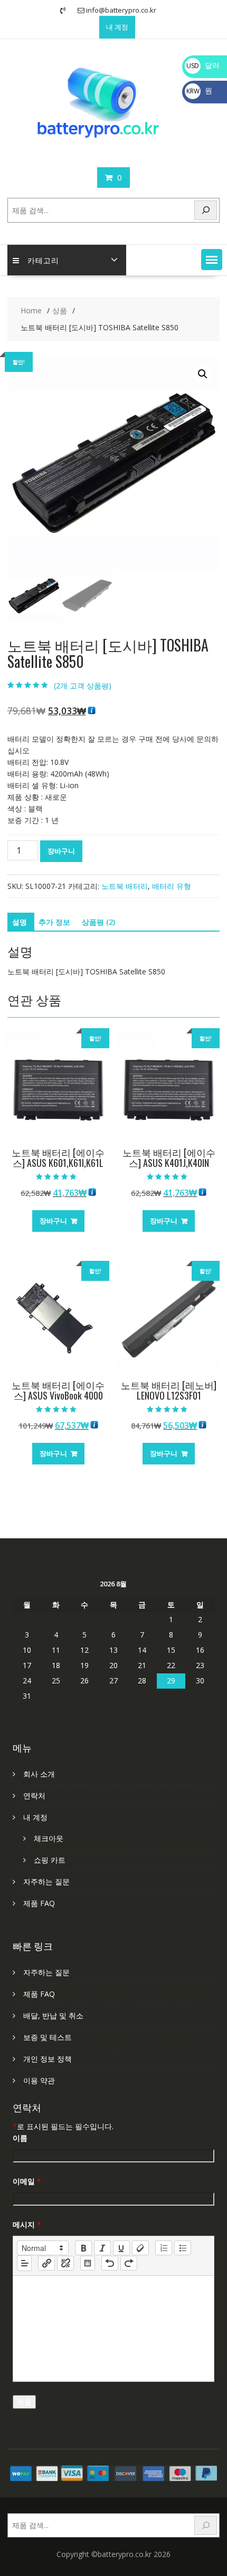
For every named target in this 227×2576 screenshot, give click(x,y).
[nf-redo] (129, 2263)
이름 (20, 2138)
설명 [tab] (20, 922)
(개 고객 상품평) (83, 686)
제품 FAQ (39, 1903)
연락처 (34, 1795)
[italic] (102, 2248)
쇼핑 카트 (50, 1860)
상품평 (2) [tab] (98, 922)
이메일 (27, 2181)
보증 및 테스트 (48, 2037)
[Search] (206, 210)
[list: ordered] (164, 2248)
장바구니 (61, 851)
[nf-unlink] (65, 2263)
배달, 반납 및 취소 (53, 2015)
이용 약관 (39, 2080)
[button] (212, 260)
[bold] (83, 2248)
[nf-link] (46, 2263)
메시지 (27, 2224)
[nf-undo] (110, 2263)
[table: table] (88, 2263)
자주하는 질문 (46, 1881)
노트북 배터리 (125, 886)
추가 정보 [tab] (54, 922)
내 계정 (117, 27)
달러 (203, 65)
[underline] (121, 2248)
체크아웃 (49, 1838)
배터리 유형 (172, 886)
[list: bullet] (183, 2248)
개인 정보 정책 (48, 2059)
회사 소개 (39, 1774)
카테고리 (43, 260)
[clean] (140, 2248)
